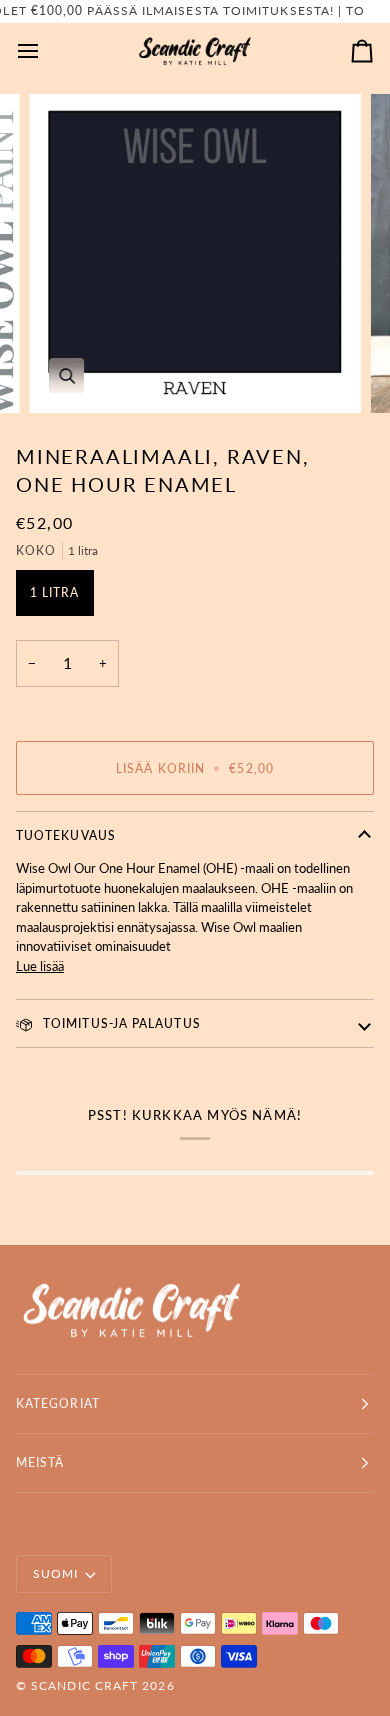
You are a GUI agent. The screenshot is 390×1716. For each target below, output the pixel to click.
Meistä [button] (40, 1462)
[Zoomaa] (66, 375)
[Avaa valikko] (46, 51)
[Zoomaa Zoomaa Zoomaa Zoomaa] (195, 253)
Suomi (55, 1573)
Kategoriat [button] (58, 1403)
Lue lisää (40, 966)
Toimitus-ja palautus (120, 1023)
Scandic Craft (84, 1685)
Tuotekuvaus (66, 835)
